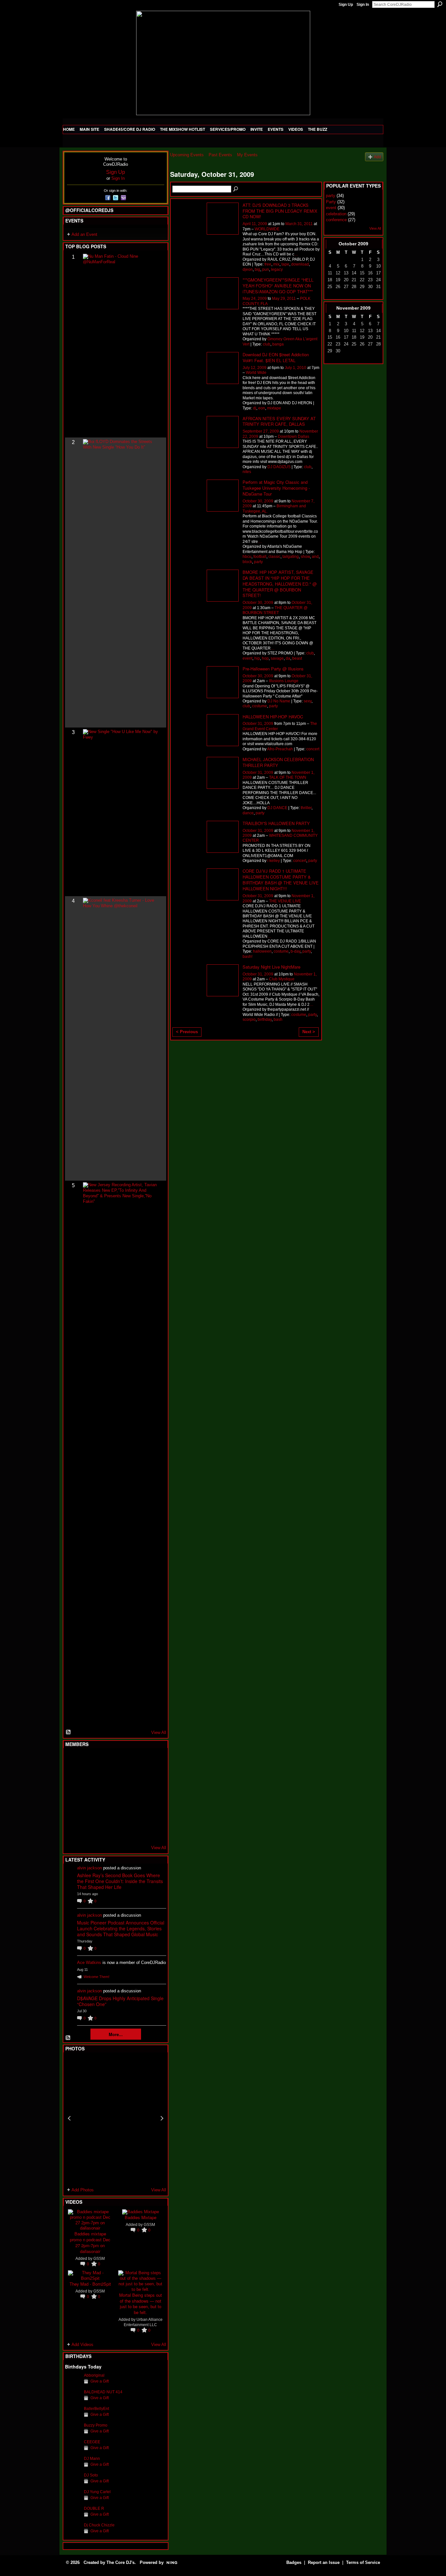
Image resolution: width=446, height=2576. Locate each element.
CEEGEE (92, 2442)
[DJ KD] (105, 1778)
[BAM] (121, 1831)
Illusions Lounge (284, 681)
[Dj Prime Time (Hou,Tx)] (89, 1831)
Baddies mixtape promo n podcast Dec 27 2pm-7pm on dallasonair (90, 2242)
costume (260, 706)
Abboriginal (94, 2375)
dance (248, 813)
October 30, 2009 (258, 501)
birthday (265, 1020)
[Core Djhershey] (153, 1831)
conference (336, 220)
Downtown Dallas (294, 437)
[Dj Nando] (137, 1796)
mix (276, 264)
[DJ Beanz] (89, 1778)
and (315, 557)
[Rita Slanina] (73, 1813)
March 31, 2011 (299, 224)
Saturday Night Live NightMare (271, 967)
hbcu (247, 557)
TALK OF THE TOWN (288, 777)
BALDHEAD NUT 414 (103, 2392)
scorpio (249, 1020)
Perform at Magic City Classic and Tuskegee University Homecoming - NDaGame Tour (276, 488)
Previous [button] (69, 2118)
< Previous (187, 1032)
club (267, 344)
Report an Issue (324, 2562)
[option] (116, 2118)
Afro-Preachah (280, 749)
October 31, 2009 (258, 724)
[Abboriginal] (73, 2379)
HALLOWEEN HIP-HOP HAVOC (273, 717)
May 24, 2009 (255, 299)
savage (277, 658)
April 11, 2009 (255, 224)
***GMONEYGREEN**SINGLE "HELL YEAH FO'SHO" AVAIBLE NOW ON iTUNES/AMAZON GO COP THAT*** (278, 286)
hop (265, 658)
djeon (248, 269)
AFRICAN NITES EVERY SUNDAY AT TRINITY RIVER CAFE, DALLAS (279, 421)
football (260, 557)
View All (159, 1733)
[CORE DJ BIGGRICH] (121, 1778)
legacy (277, 269)
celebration (336, 214)
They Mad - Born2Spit (90, 2284)
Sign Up (346, 5)
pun (266, 269)
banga (278, 344)
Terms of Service (363, 2562)
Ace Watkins (89, 1963)
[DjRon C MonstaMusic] (121, 1813)
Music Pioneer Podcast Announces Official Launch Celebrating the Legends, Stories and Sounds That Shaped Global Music (121, 1928)
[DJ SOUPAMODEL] (105, 1831)
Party (331, 202)
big (257, 269)
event (247, 658)
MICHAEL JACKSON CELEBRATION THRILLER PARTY (278, 762)
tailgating (291, 557)
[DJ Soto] (73, 2479)
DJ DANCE (277, 808)
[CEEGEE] (73, 2446)
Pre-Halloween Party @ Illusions (273, 669)
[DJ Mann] (73, 2462)
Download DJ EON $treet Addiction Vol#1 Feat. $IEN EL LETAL (276, 357)
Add (377, 157)
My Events (247, 155)
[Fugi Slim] (105, 1760)
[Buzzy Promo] (73, 2429)
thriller (306, 808)
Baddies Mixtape (141, 2217)
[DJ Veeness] (153, 1760)
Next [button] (162, 2118)
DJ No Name (279, 701)
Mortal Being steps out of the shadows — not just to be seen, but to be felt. (141, 2304)
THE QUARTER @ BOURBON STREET (275, 610)
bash (278, 1020)
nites (247, 472)
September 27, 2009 (261, 431)
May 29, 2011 (284, 299)
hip (257, 658)
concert (313, 749)
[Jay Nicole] (105, 1813)
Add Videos (82, 2345)
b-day (295, 951)
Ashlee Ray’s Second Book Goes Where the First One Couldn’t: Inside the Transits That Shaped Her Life (120, 1881)
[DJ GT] (121, 1796)
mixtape (274, 408)
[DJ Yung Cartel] (73, 2496)
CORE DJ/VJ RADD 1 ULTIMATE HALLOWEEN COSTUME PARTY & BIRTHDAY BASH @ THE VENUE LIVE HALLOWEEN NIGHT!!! (281, 880)
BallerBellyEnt (96, 2409)
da (288, 658)
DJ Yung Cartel (97, 2492)
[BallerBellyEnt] (73, 2413)
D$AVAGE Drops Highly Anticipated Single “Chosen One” (120, 2001)
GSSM (99, 2259)
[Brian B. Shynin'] (105, 1796)
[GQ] (89, 1796)
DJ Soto (91, 2475)
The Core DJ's (120, 2562)
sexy (308, 701)
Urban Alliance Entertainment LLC (143, 2322)
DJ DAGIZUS (279, 467)
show (305, 557)
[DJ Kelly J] (73, 1760)
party (258, 562)
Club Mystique (282, 979)
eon (262, 408)
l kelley (274, 861)
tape (285, 264)
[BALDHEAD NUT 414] (73, 2396)
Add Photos (83, 2190)
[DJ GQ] (137, 1831)
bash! (247, 957)
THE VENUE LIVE (285, 901)
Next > (309, 1032)
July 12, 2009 (255, 368)
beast (297, 658)
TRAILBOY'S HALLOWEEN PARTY (276, 823)
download (300, 264)
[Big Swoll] (137, 1760)
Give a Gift (100, 2381)
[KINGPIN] (89, 1813)
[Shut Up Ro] (153, 1813)
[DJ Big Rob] (73, 1831)
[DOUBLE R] (73, 2512)
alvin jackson (89, 1868)
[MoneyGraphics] (137, 1813)
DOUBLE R (94, 2508)
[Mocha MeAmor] (153, 1796)
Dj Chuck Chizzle (99, 2525)
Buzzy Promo (96, 2425)
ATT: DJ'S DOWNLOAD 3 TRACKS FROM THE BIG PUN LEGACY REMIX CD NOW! (280, 211)
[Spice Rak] (73, 1796)
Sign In (363, 5)
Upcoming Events (187, 155)
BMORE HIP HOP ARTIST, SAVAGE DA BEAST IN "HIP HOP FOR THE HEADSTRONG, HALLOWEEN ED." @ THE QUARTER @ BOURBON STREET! (280, 584)
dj (255, 408)
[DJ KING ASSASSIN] (153, 1778)
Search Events (236, 189)
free (268, 264)
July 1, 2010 (295, 368)
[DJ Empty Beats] (137, 1778)
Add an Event (84, 234)
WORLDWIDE (267, 229)
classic (274, 557)
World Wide (256, 373)
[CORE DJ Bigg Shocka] (73, 1778)
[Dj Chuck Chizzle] (73, 2529)
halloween (262, 951)
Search (440, 4)
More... (116, 2034)
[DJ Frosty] (89, 1760)
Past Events (220, 155)
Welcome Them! (96, 1977)
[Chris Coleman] (121, 1760)
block (247, 562)
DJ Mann (92, 2459)
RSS (69, 1732)
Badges (294, 2562)
